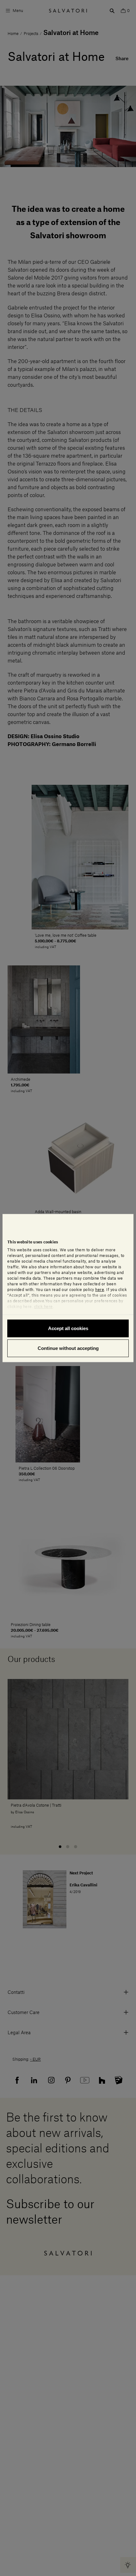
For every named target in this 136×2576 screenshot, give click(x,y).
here (100, 1289)
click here (43, 1306)
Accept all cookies (68, 1328)
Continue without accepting (68, 1348)
